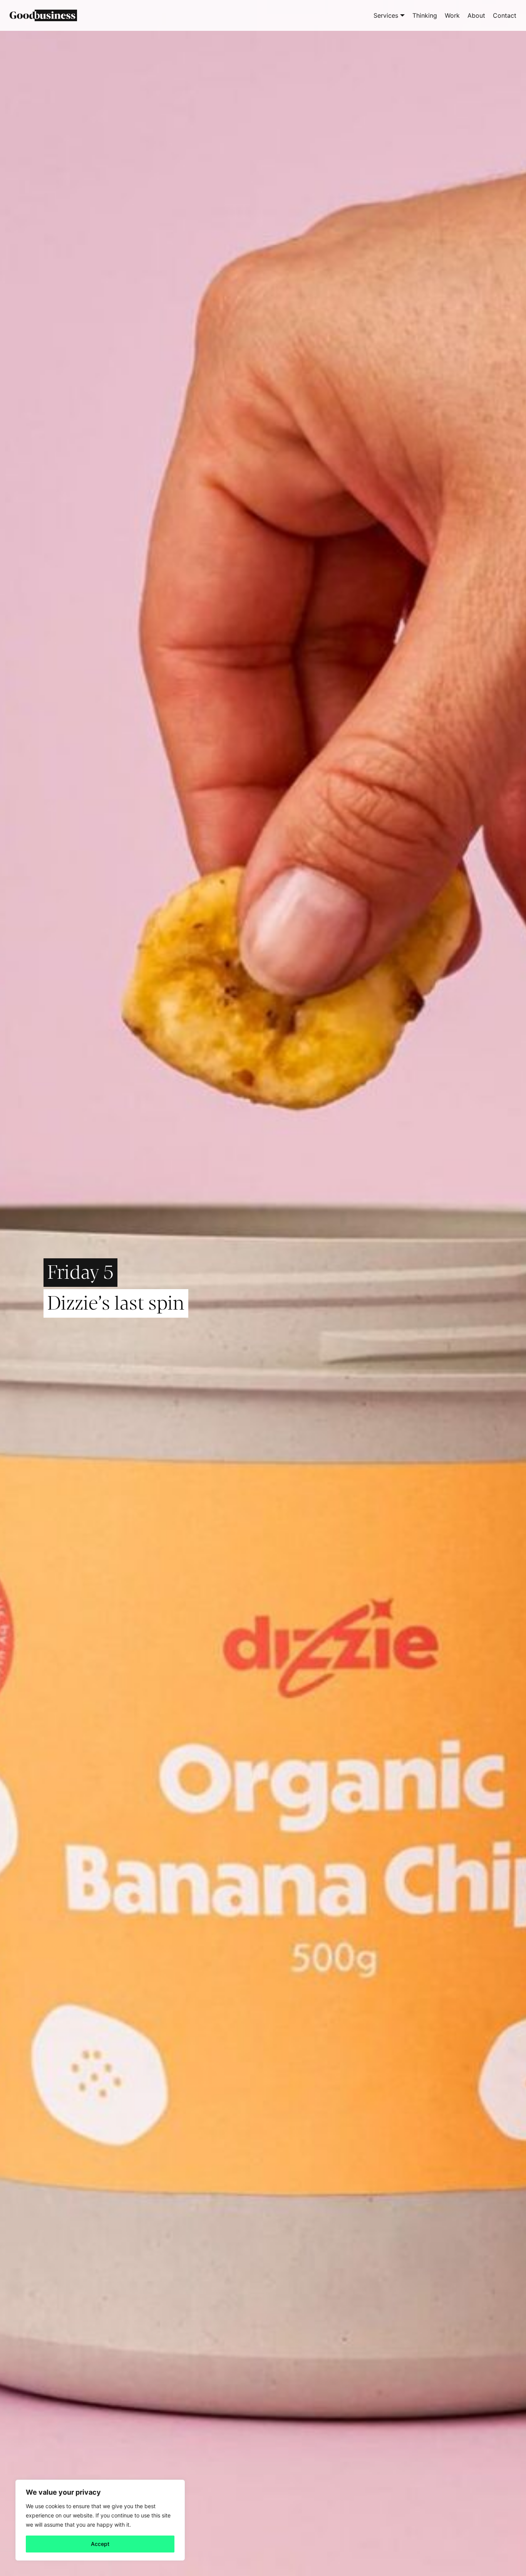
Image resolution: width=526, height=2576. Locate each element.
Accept (100, 2544)
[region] (100, 2520)
